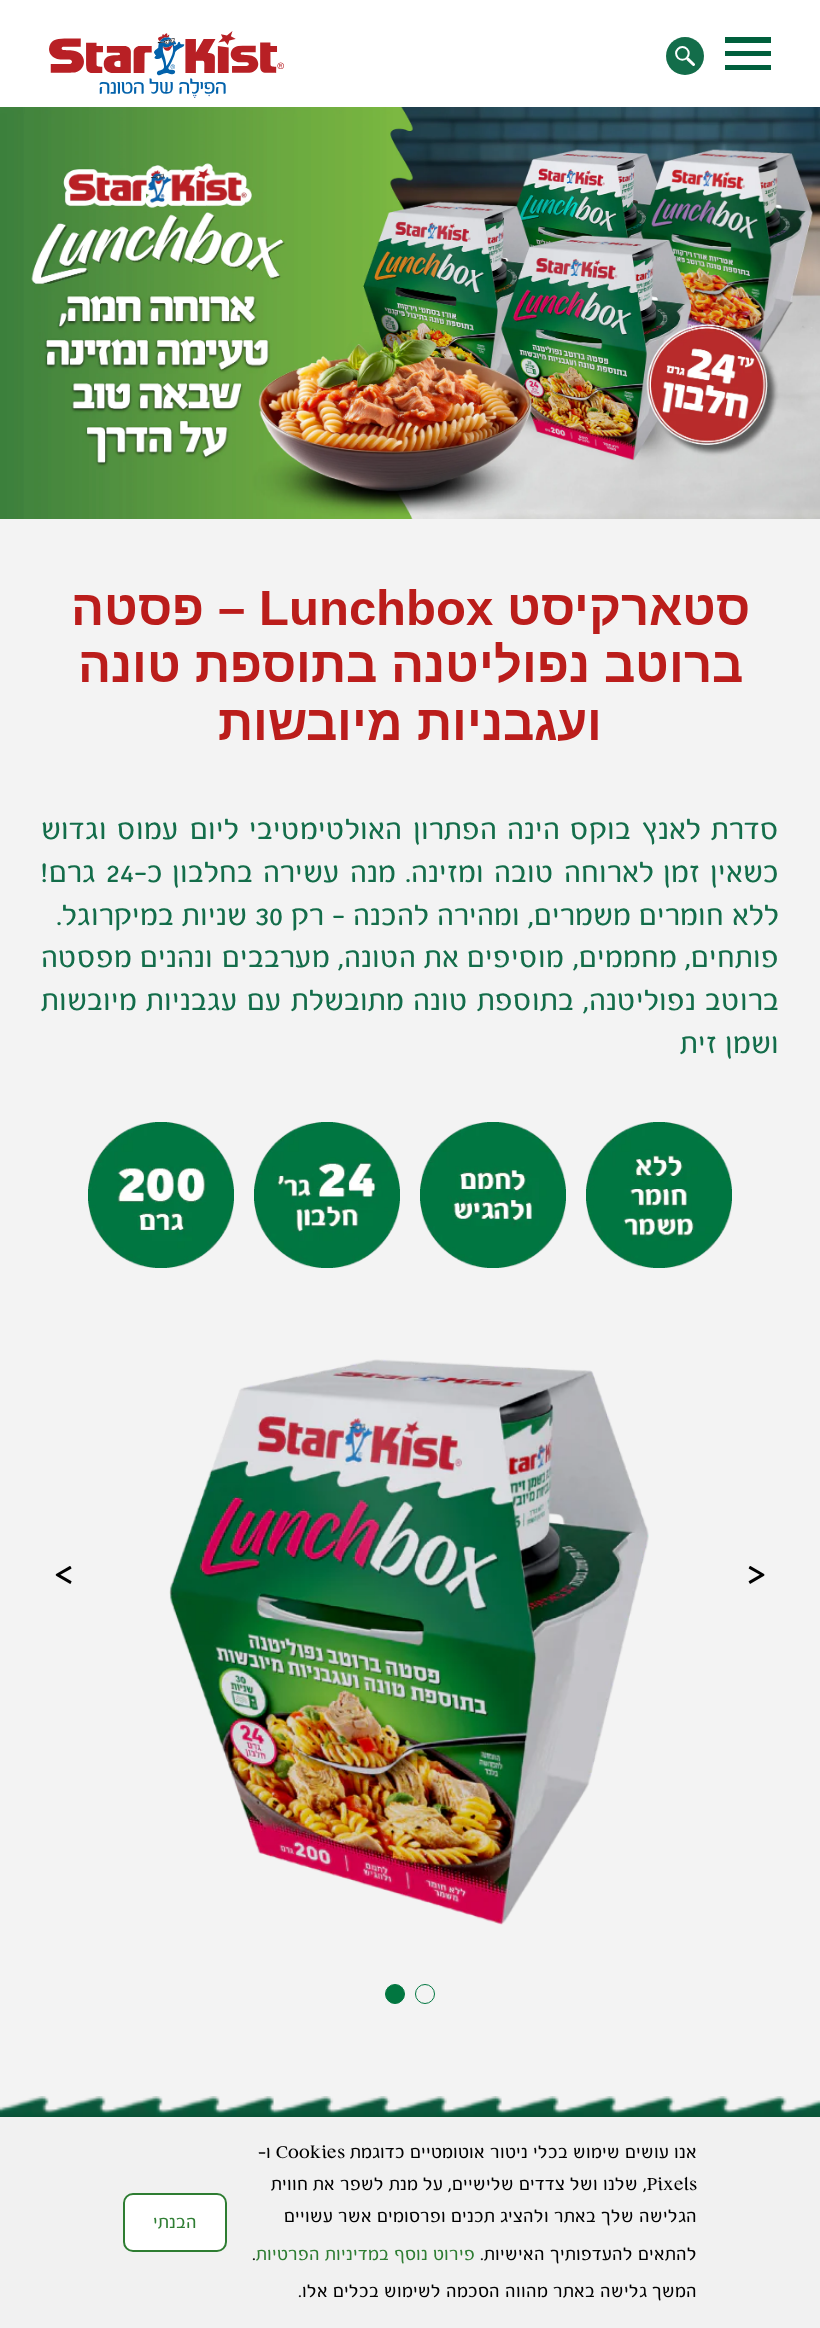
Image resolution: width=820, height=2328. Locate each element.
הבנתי (175, 2222)
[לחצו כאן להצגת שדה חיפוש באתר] (684, 55)
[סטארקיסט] (166, 64)
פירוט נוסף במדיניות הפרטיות (365, 2254)
